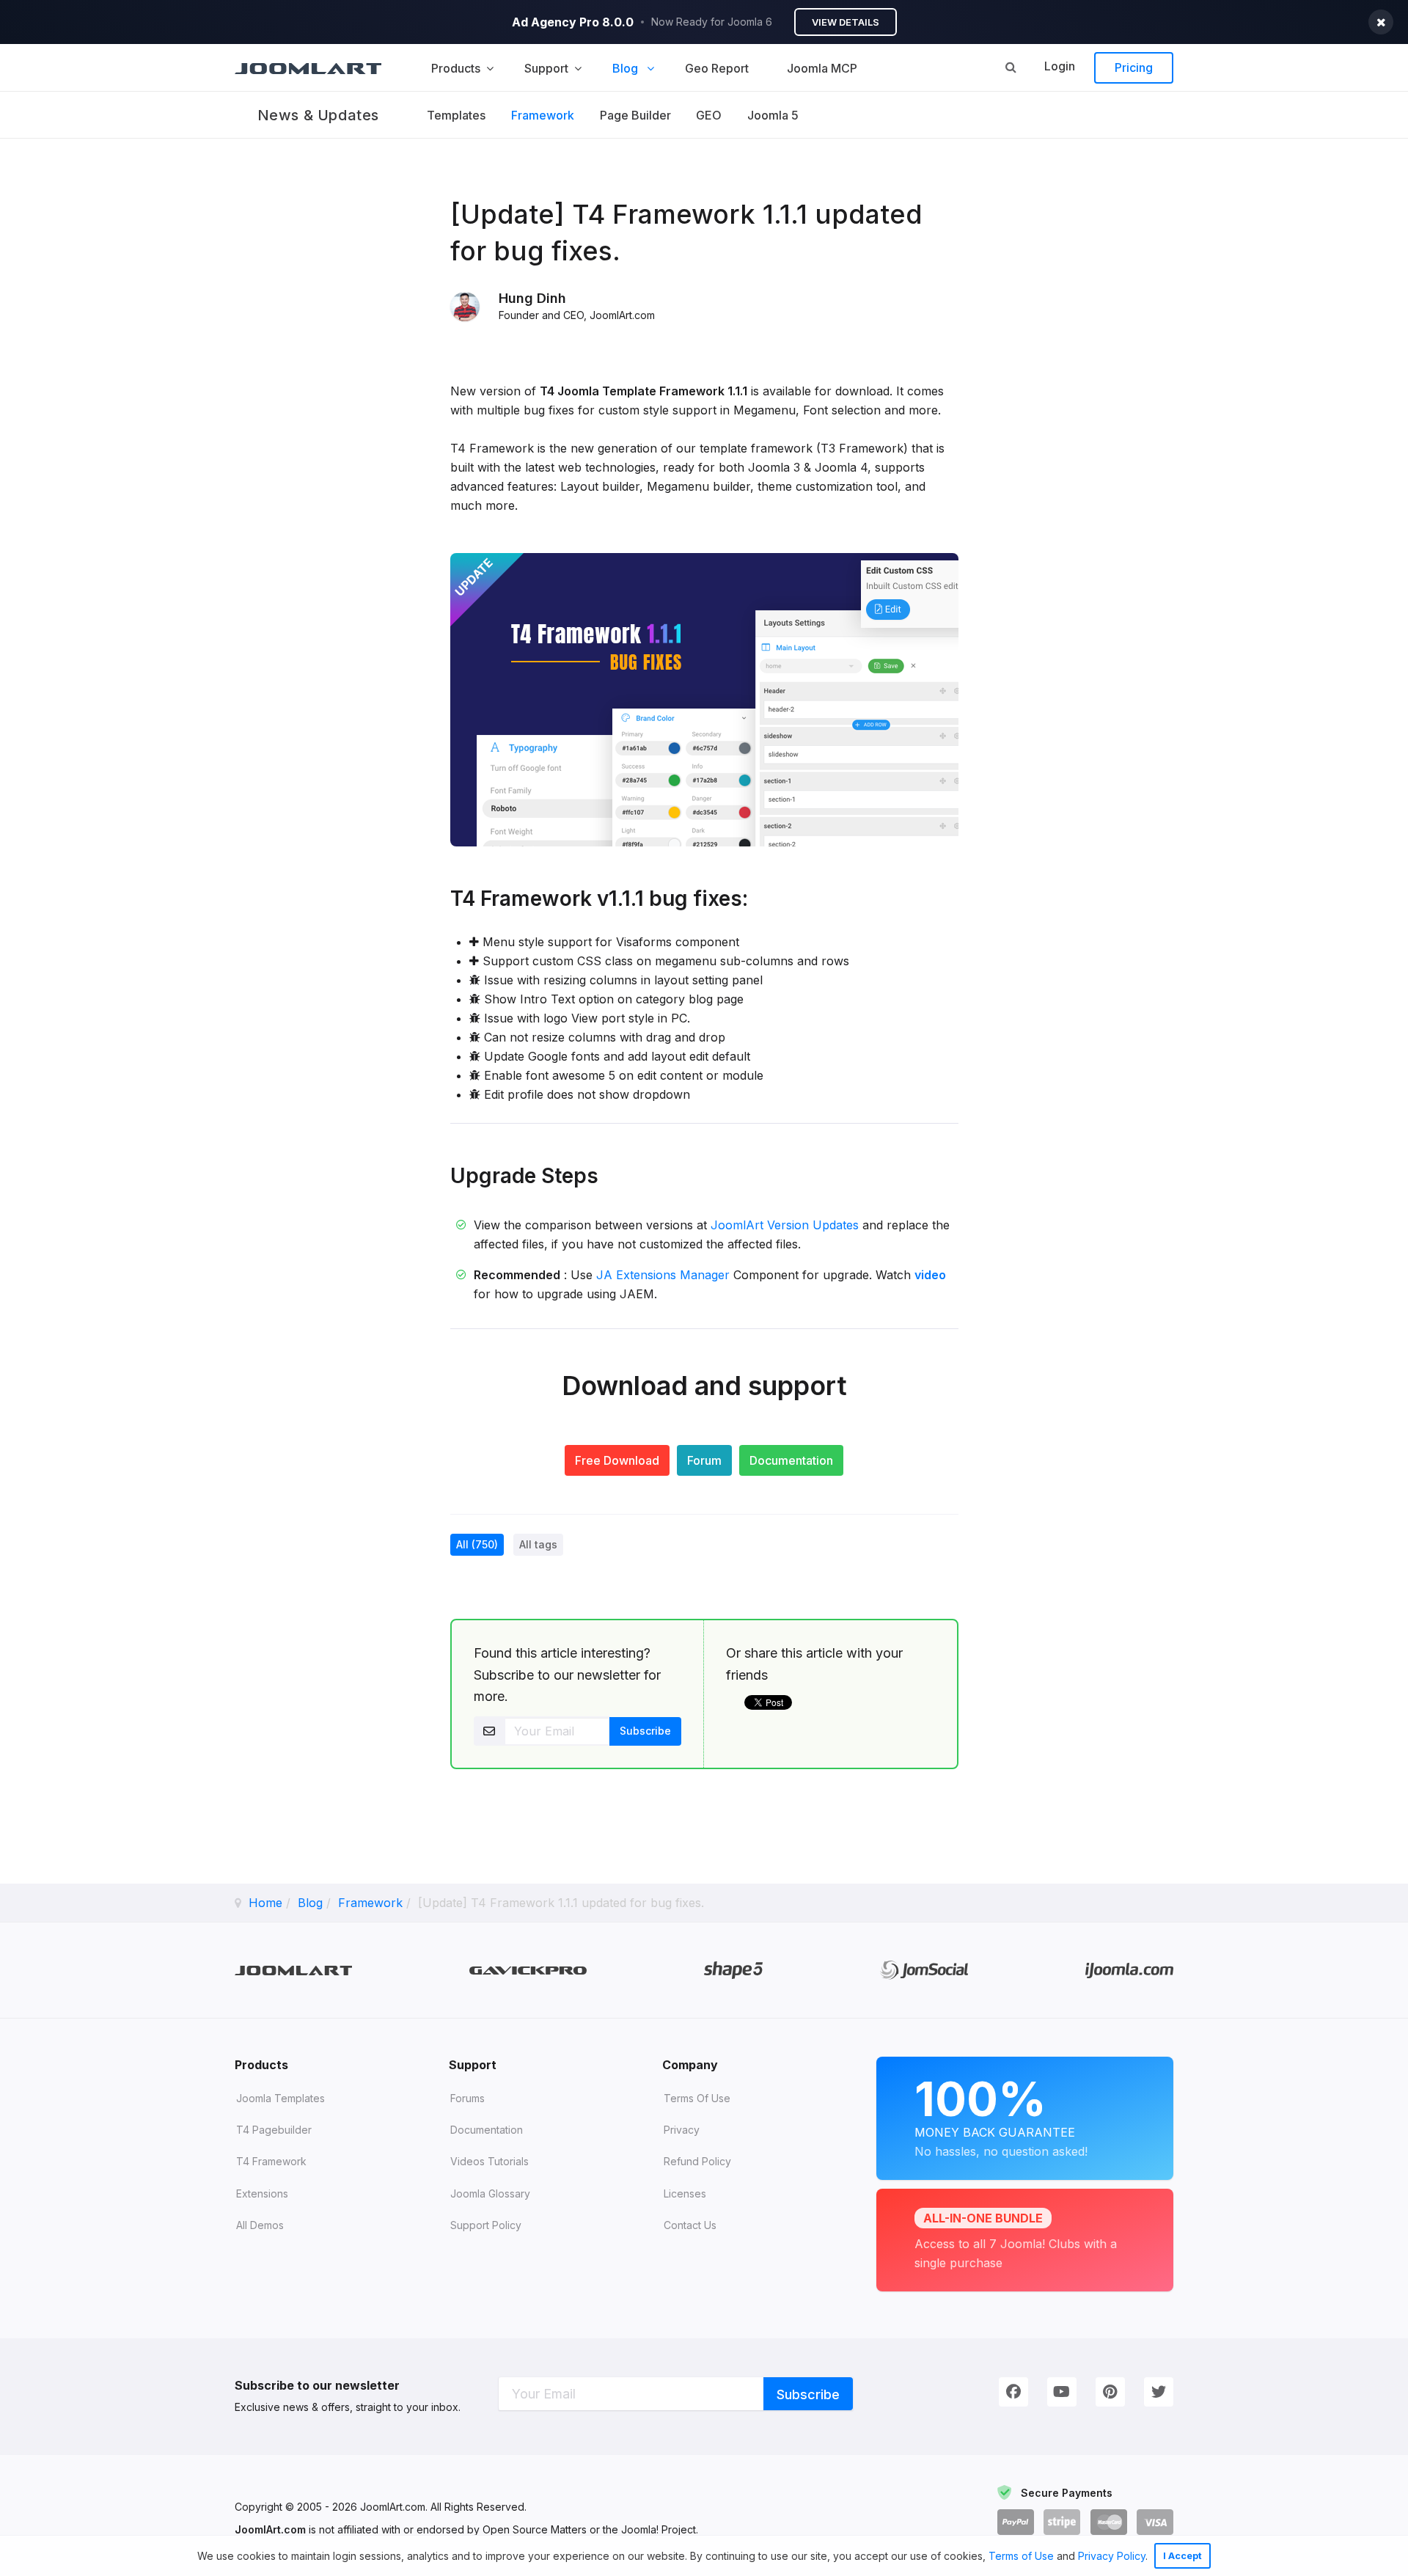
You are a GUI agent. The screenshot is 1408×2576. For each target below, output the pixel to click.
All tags (538, 1544)
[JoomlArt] (308, 67)
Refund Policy (697, 2161)
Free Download (617, 1460)
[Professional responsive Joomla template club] (733, 1970)
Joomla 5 (773, 115)
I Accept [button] (1182, 2556)
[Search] (1011, 67)
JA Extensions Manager (663, 1275)
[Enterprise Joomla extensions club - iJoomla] (1129, 1971)
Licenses (685, 2193)
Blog (310, 1903)
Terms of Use (1021, 2556)
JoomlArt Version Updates (785, 1225)
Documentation (791, 1460)
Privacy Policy (1112, 2556)
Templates (456, 115)
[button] (1153, 2558)
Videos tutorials (489, 2161)
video (930, 1275)
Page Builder (635, 115)
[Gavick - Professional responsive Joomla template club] (528, 1971)
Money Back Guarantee (1001, 2115)
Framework (543, 115)
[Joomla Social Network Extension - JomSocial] (924, 1970)
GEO (709, 115)
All (477, 1544)
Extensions (262, 2193)
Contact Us (690, 2225)
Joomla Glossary (490, 2193)
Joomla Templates (280, 2098)
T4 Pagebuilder (274, 2130)
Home (265, 1903)
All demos (260, 2225)
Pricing (1134, 67)
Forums (467, 2098)
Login (1060, 66)
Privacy (682, 2130)
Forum (704, 1460)
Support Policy (486, 2225)
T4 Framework (271, 2161)
